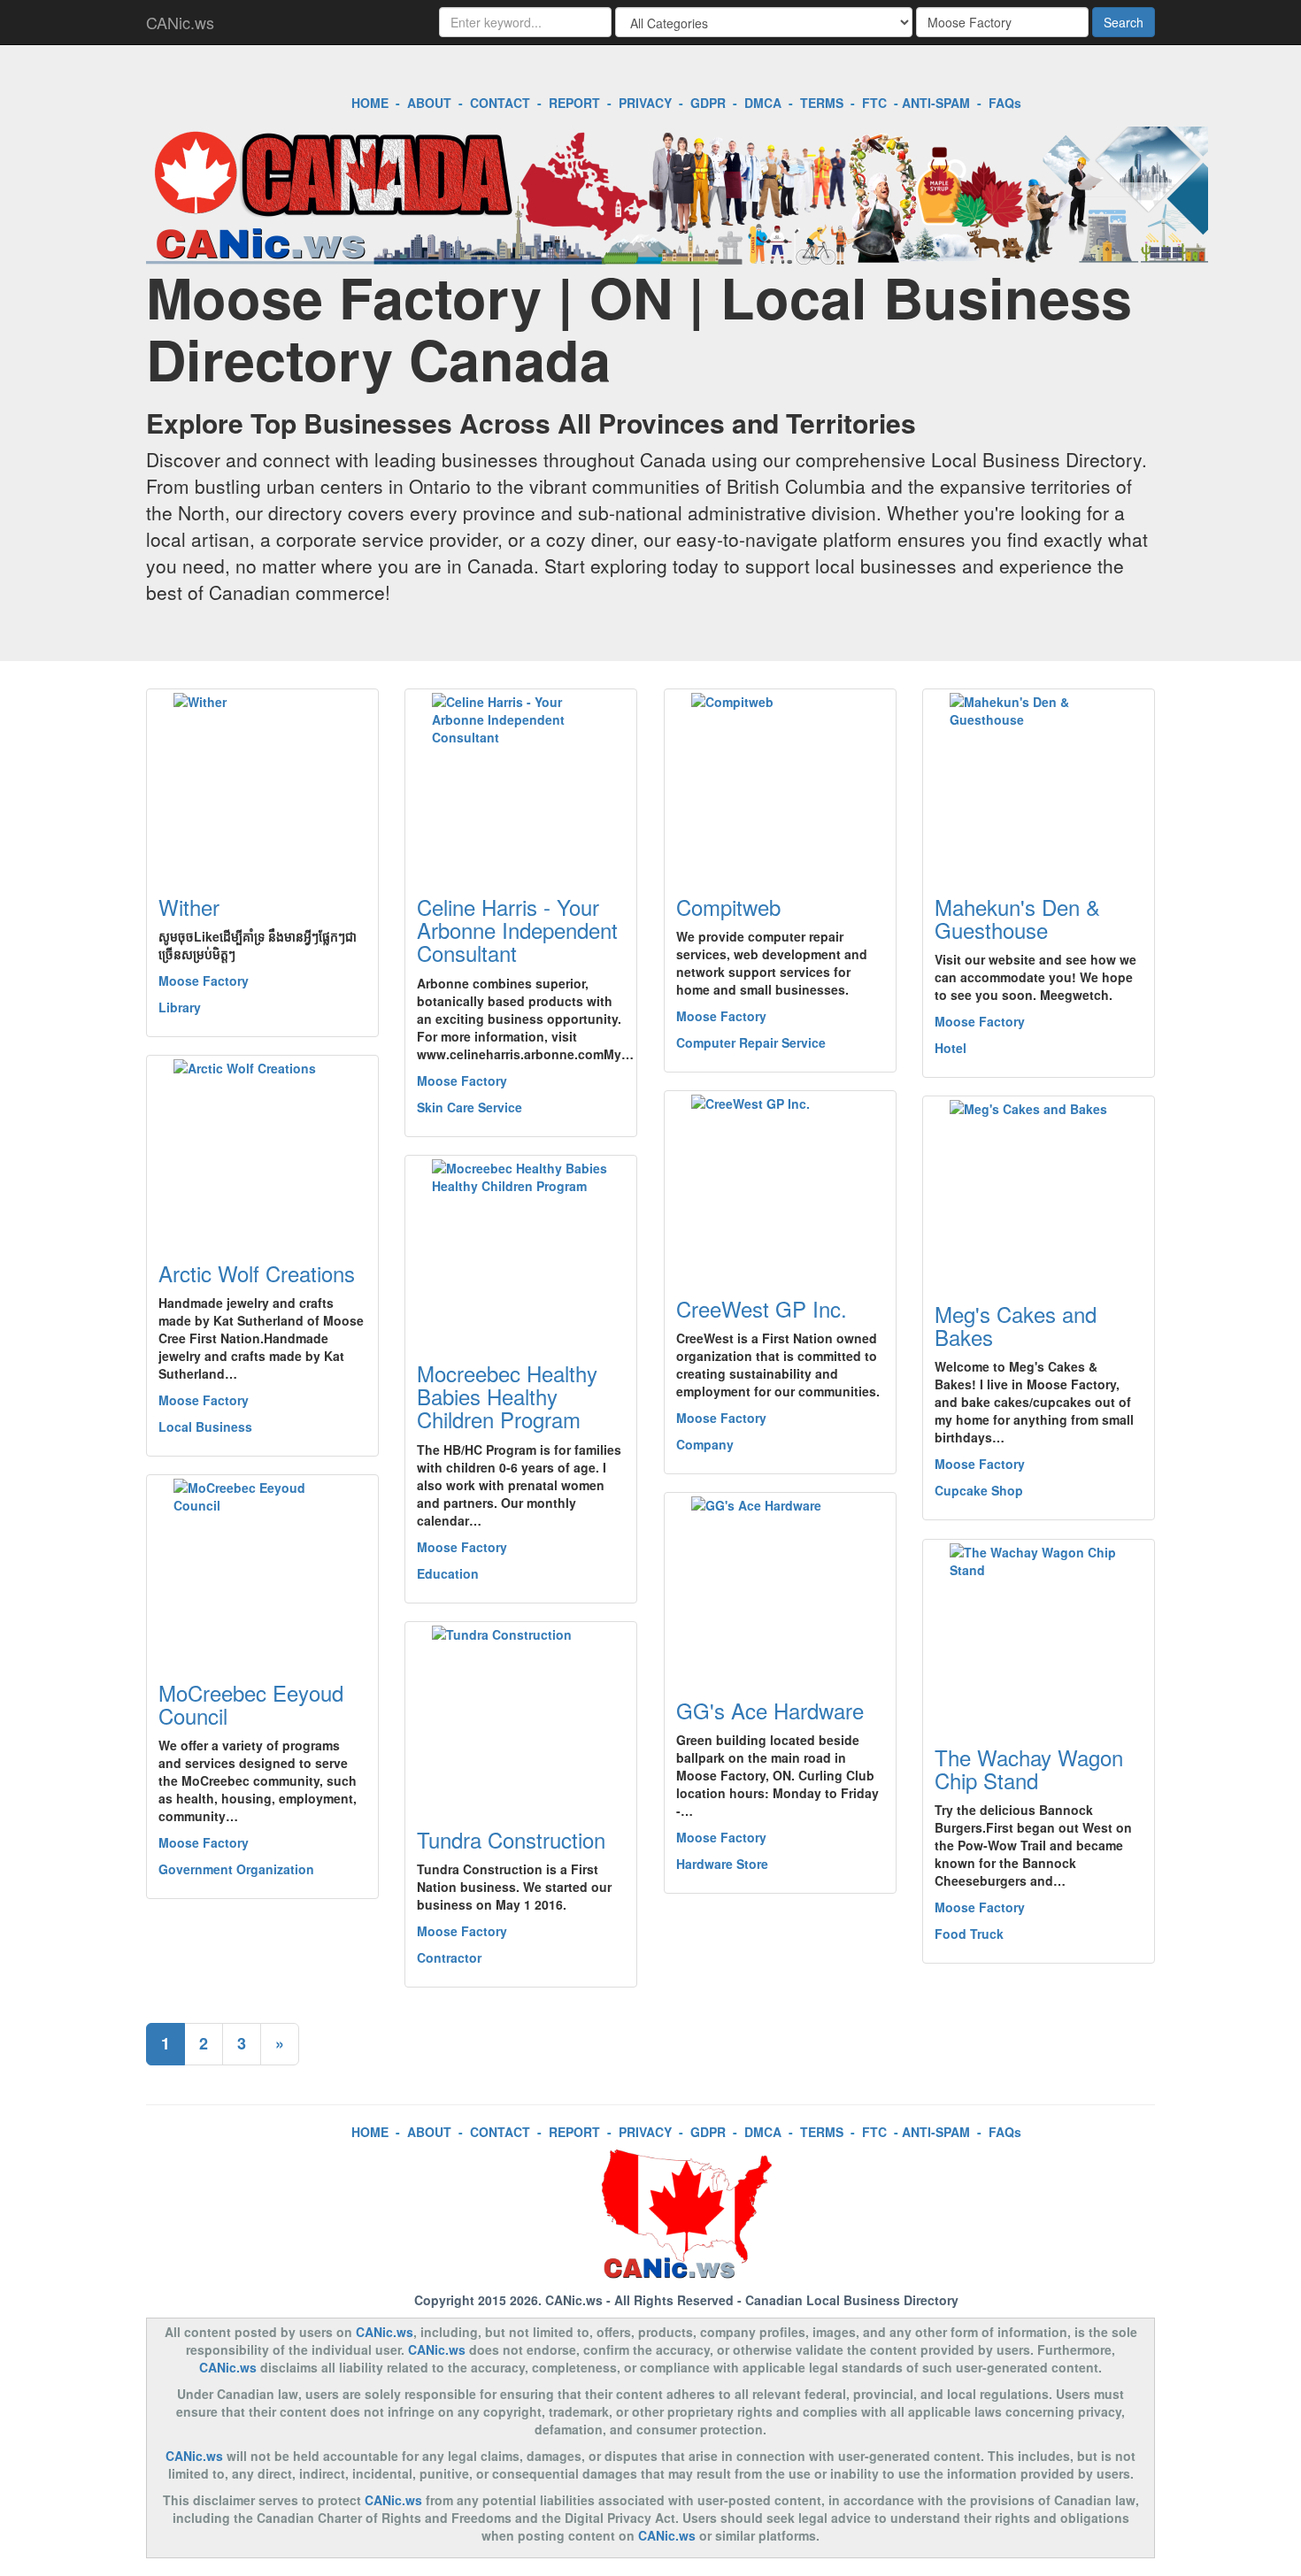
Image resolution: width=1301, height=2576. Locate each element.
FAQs (1005, 103)
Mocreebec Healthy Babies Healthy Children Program (507, 1396)
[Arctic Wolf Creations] (262, 1148)
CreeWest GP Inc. (762, 1308)
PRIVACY (645, 103)
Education (448, 1573)
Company (705, 1444)
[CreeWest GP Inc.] (780, 1183)
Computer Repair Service (751, 1042)
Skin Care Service (470, 1107)
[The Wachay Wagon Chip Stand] (1039, 1632)
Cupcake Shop (979, 1490)
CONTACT (500, 103)
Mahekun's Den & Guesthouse (1017, 918)
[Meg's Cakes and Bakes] (1039, 1188)
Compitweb (728, 907)
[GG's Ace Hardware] (780, 1585)
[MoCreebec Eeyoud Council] (262, 1567)
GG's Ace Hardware (770, 1710)
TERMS (822, 103)
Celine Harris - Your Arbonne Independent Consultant (517, 930)
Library (180, 1007)
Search (1124, 22)
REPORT (574, 103)
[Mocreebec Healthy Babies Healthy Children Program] (521, 1248)
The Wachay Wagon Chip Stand (1029, 1769)
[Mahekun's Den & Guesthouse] (1039, 781)
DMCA (763, 103)
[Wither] (262, 781)
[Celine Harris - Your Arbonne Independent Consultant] (521, 781)
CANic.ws (180, 22)
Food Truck (969, 1934)
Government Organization (236, 1869)
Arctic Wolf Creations (257, 1273)
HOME (370, 103)
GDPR (708, 103)
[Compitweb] (780, 781)
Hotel (951, 1048)
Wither (189, 907)
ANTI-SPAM (936, 103)
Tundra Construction (511, 1839)
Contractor (449, 1957)
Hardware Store (722, 1864)
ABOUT (429, 103)
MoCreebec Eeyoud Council (251, 1704)
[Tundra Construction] (521, 1714)
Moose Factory (204, 980)
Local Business (205, 1426)
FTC (874, 103)
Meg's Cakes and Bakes (1016, 1325)
